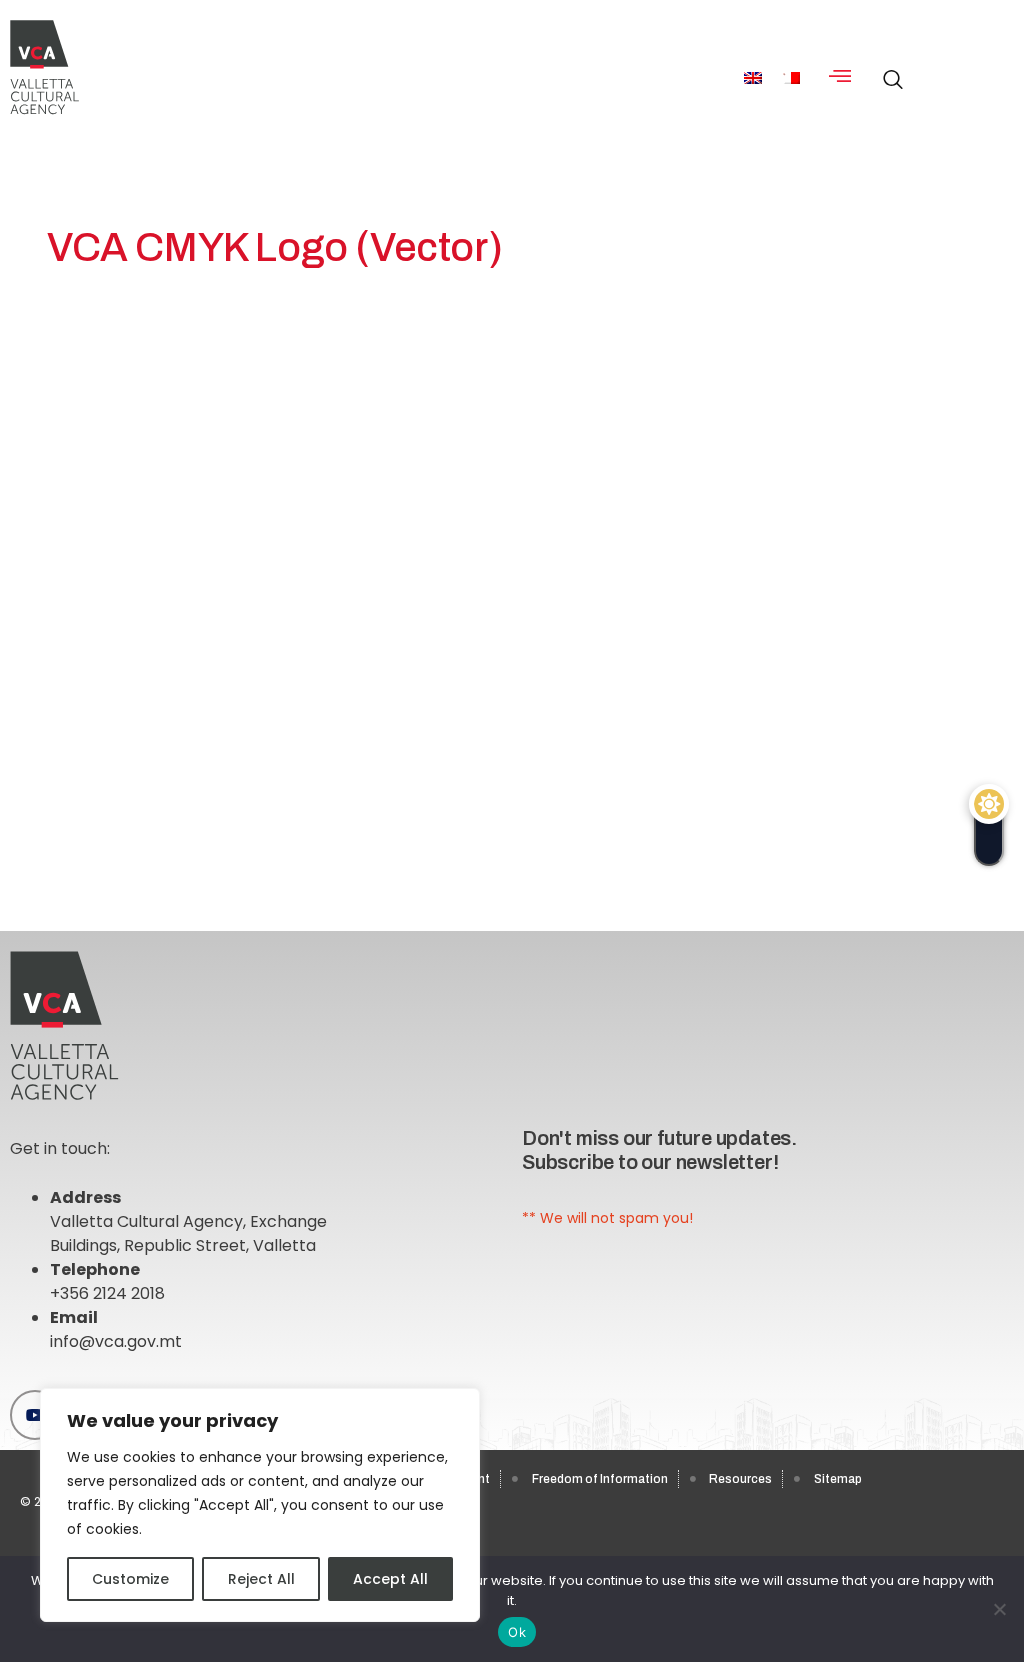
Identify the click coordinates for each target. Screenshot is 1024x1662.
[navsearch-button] (888, 69)
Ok (517, 1632)
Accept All (390, 1579)
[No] (999, 1609)
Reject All (261, 1579)
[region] (260, 1505)
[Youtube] (35, 1415)
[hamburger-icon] (840, 77)
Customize (130, 1579)
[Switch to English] (753, 77)
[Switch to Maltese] (791, 77)
